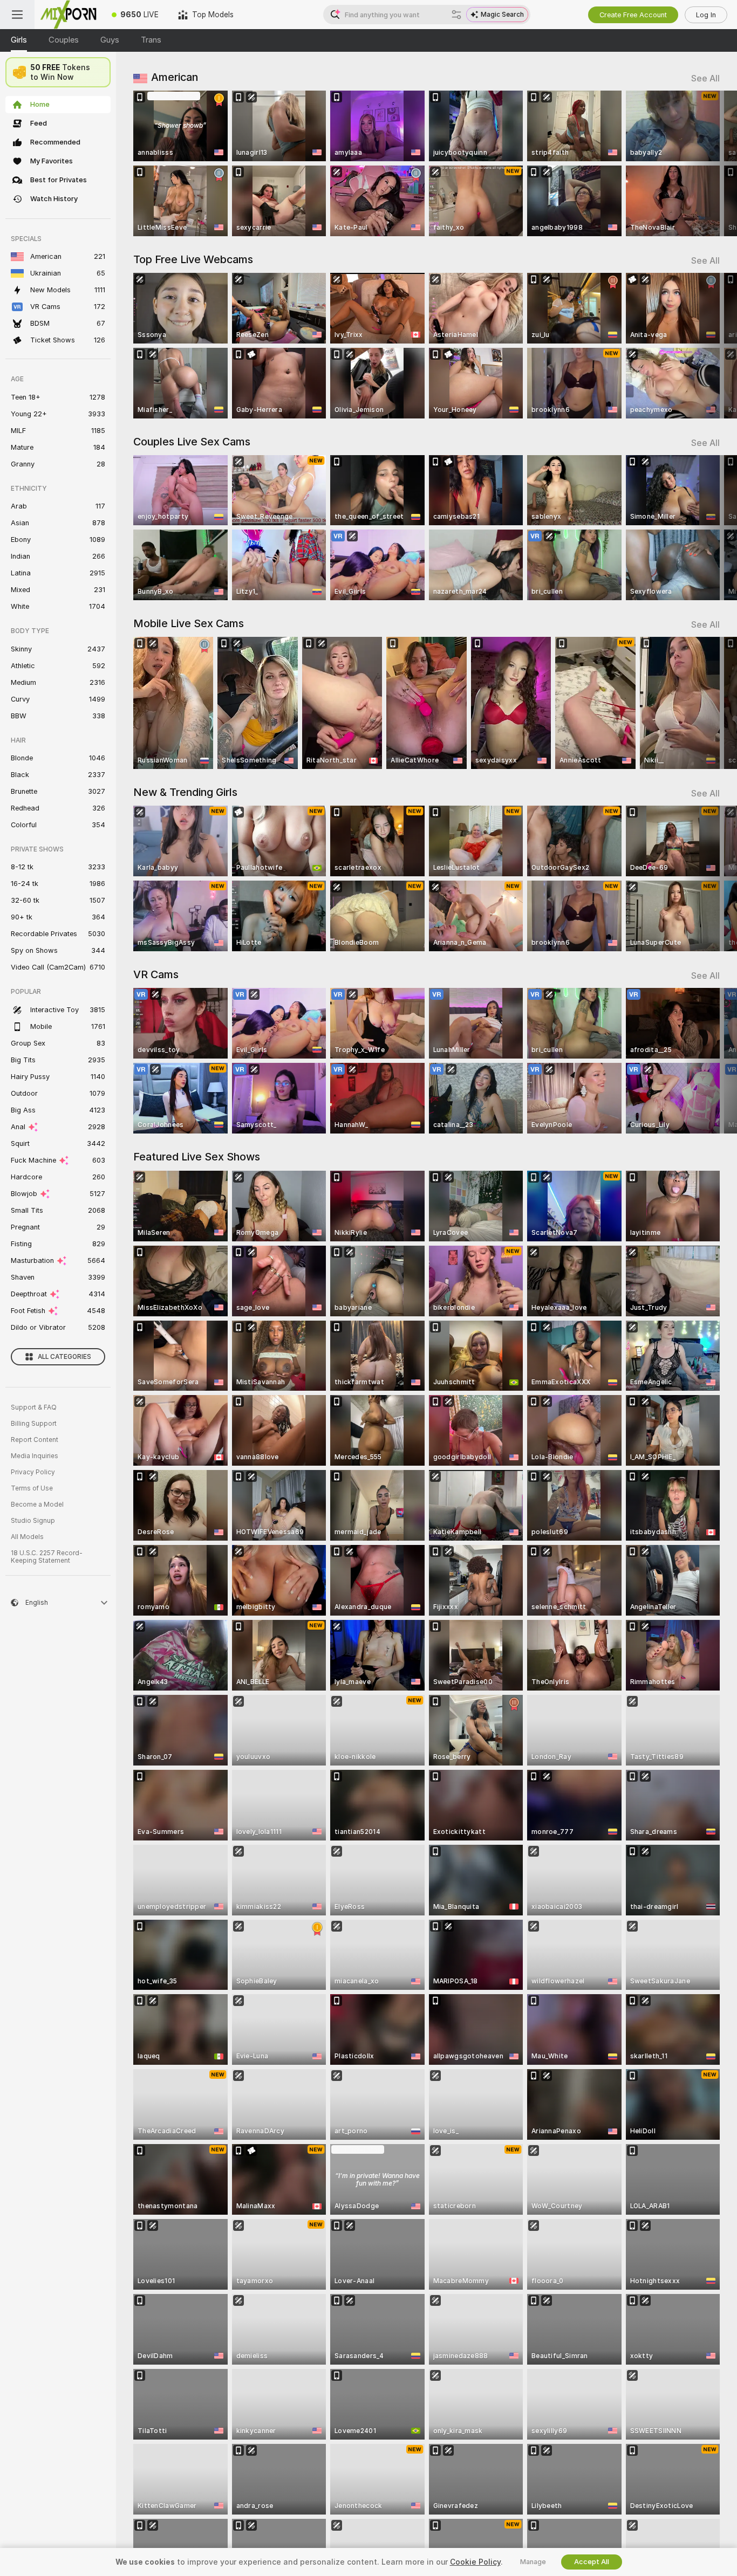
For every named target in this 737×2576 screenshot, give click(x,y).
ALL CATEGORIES (64, 1357)
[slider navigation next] (710, 163)
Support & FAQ (34, 1407)
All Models (27, 1537)
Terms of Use (32, 1488)
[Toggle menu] (17, 15)
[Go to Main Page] (68, 15)
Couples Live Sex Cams (192, 442)
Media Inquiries (35, 1456)
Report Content (35, 1440)
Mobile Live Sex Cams (189, 623)
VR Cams (156, 974)
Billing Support (34, 1424)
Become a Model (37, 1505)
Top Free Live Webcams (193, 259)
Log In (706, 15)
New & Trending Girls (185, 792)
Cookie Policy (475, 2562)
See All (705, 78)
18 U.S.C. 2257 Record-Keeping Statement (47, 1557)
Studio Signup (33, 1521)
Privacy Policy (33, 1472)
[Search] (456, 15)
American (175, 77)
